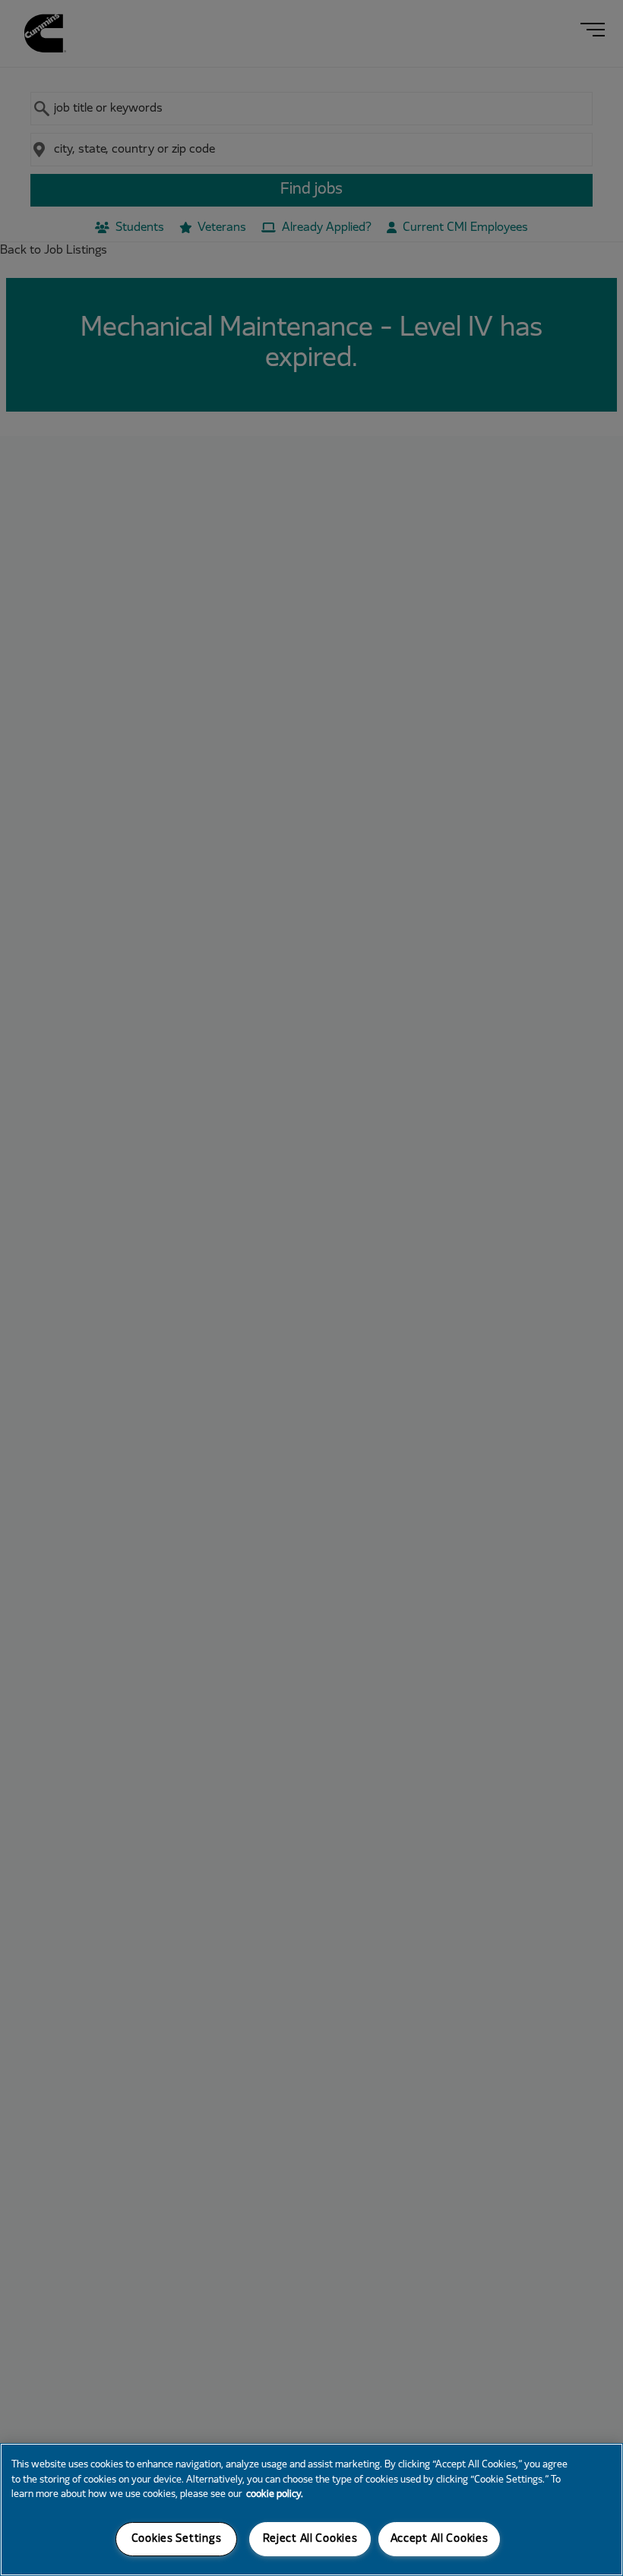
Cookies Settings (177, 2539)
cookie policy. (275, 2495)
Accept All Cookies (440, 2539)
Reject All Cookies (310, 2539)
